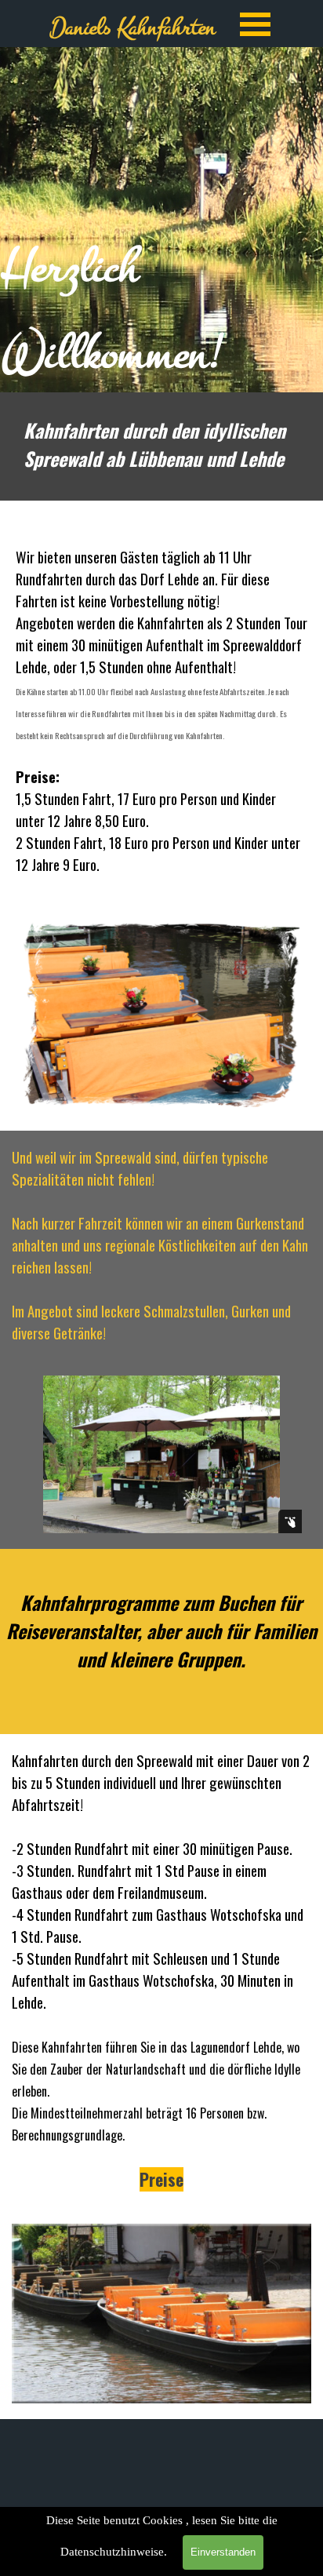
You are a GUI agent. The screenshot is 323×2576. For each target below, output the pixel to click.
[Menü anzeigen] (255, 24)
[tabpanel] (161, 220)
